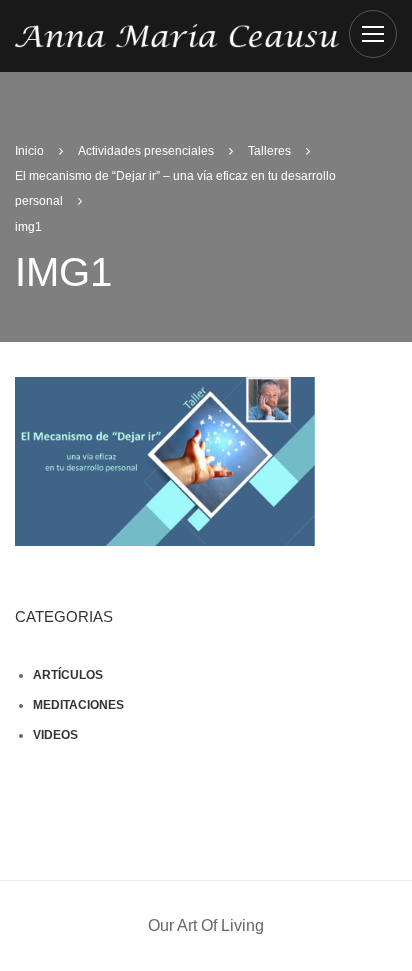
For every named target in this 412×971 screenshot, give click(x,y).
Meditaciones (78, 705)
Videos (55, 735)
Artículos (68, 675)
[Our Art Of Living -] (177, 34)
